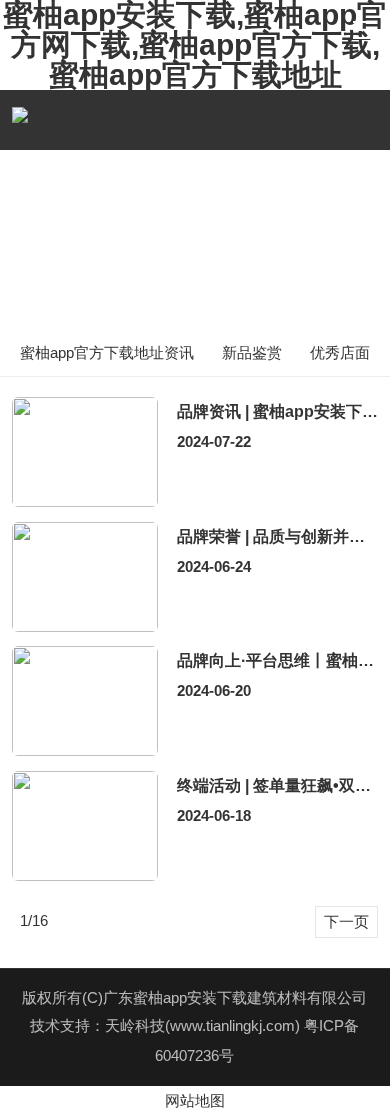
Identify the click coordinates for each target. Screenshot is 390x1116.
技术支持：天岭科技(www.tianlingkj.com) (167, 1025)
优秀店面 (340, 352)
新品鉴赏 (252, 352)
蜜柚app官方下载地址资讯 (107, 352)
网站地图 (195, 1100)
